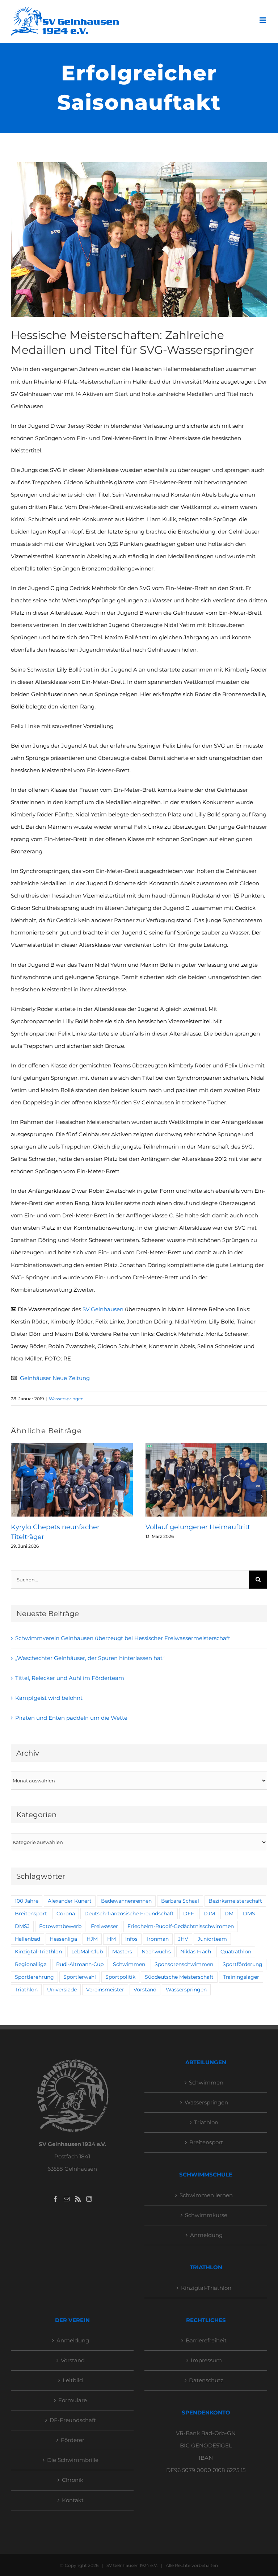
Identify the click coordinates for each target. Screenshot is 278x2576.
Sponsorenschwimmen (184, 1964)
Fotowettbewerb (60, 1926)
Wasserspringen (66, 1399)
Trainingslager (241, 1977)
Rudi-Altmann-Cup (80, 1964)
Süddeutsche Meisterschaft (179, 1977)
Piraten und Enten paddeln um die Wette (71, 1718)
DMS (249, 1914)
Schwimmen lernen (206, 2195)
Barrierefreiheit (206, 2340)
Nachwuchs (156, 1952)
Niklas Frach (196, 1952)
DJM (209, 1914)
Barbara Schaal (180, 1901)
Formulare (73, 2400)
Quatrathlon (236, 1952)
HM (111, 1939)
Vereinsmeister (105, 1990)
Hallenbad (28, 1939)
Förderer (73, 2440)
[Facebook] (55, 2199)
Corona (66, 1914)
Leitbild (73, 2380)
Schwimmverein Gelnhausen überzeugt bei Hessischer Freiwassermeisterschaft (123, 1638)
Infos (131, 1939)
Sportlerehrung (34, 1977)
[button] (16, 1496)
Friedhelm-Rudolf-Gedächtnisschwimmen (181, 1926)
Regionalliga (31, 1964)
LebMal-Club (87, 1952)
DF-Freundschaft (73, 2420)
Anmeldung (206, 2235)
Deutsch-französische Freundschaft (129, 1914)
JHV (183, 1939)
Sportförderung (243, 1964)
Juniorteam (212, 1939)
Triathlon (26, 1990)
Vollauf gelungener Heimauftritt (198, 1527)
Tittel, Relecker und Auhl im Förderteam (70, 1678)
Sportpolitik (120, 1977)
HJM (92, 1939)
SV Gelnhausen (103, 1309)
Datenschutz (206, 2380)
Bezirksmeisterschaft (235, 1901)
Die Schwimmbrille (73, 2460)
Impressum (206, 2360)
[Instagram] (89, 2199)
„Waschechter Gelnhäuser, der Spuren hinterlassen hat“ (90, 1658)
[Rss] (78, 2199)
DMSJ (22, 1926)
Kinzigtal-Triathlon (38, 1952)
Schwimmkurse (206, 2215)
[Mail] (67, 2199)
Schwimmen (129, 1964)
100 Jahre (27, 1901)
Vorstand (145, 1990)
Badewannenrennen (126, 1901)
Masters (122, 1952)
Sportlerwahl (80, 1977)
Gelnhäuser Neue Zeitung (55, 1378)
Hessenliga (63, 1939)
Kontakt (73, 2500)
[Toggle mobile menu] (263, 20)
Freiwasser (104, 1926)
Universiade (62, 1990)
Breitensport (31, 1914)
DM (229, 1914)
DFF (189, 1914)
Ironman (158, 1939)
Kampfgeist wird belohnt (49, 1698)
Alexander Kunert (70, 1901)
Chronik (73, 2480)
